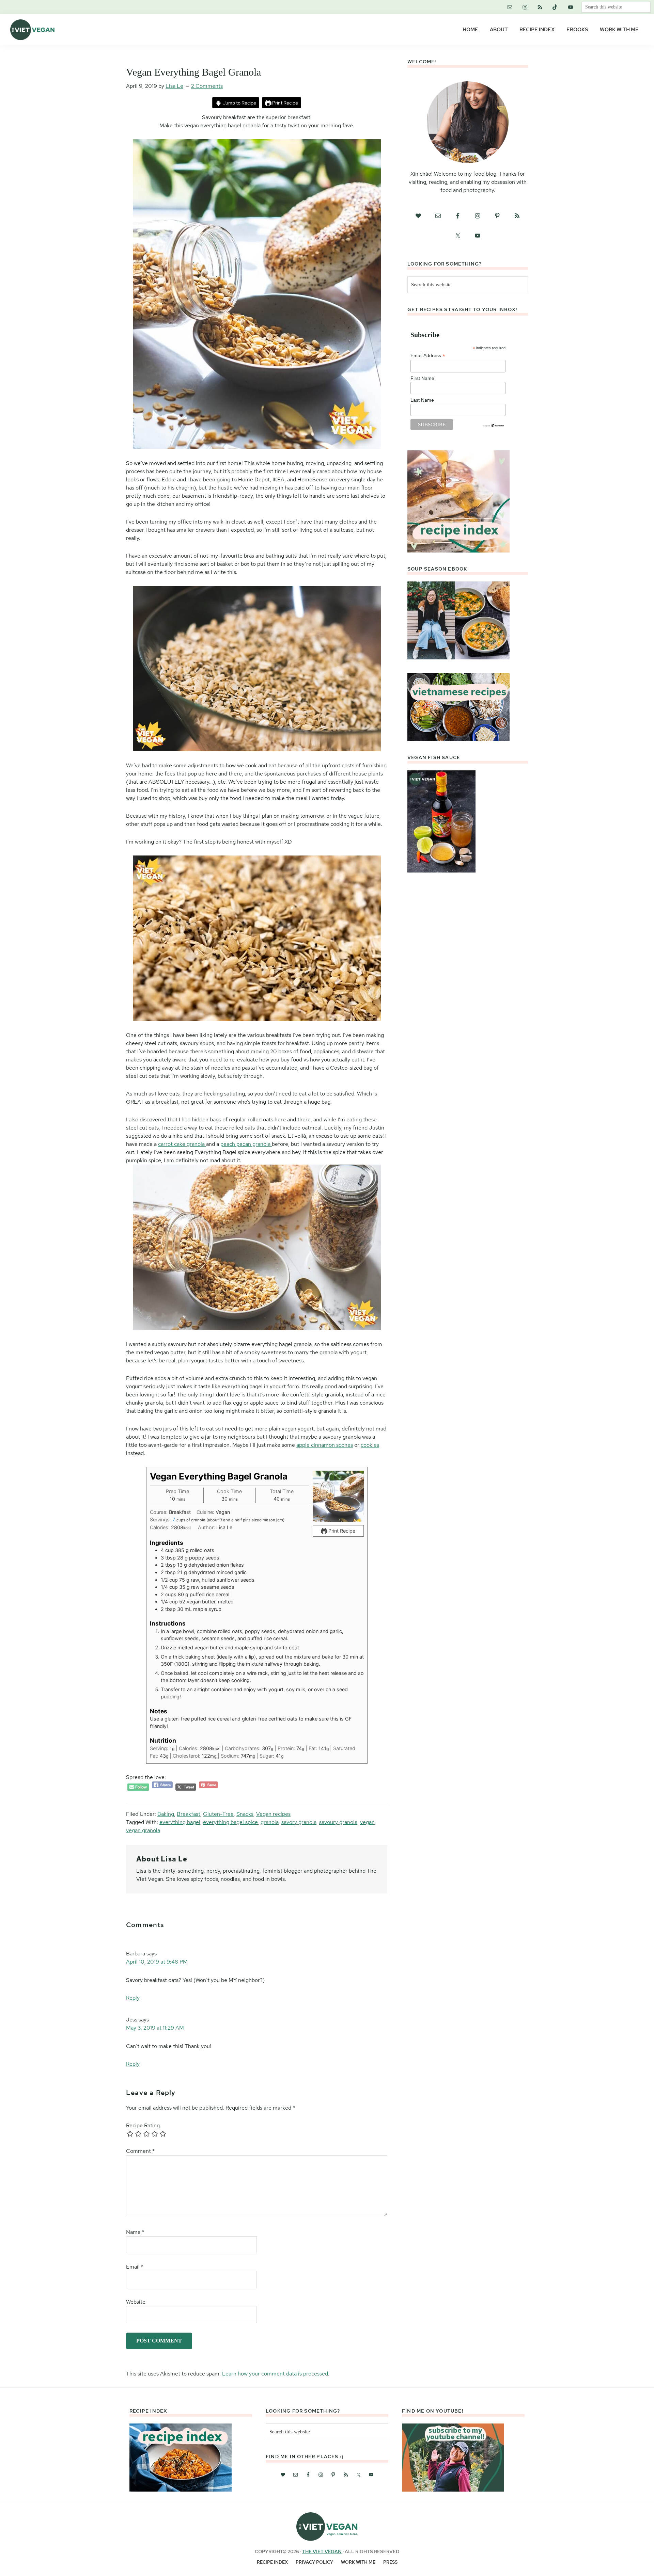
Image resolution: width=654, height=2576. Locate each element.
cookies (370, 1445)
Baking (166, 1814)
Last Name (422, 400)
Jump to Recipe (239, 103)
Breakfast (189, 1814)
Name (135, 2232)
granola (270, 1822)
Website (136, 2302)
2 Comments (207, 86)
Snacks (245, 1814)
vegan (367, 1822)
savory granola (299, 1822)
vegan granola (143, 1830)
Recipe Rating (143, 2125)
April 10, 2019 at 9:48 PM (157, 1962)
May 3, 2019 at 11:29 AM (155, 2028)
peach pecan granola (246, 1144)
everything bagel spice (230, 1822)
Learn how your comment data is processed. (276, 2374)
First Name (422, 378)
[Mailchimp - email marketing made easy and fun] (494, 426)
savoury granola (338, 1822)
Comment (140, 2151)
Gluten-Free (218, 1814)
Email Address (428, 356)
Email (135, 2267)
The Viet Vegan (322, 2551)
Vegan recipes (273, 1814)
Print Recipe (285, 103)
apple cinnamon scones (325, 1445)
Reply (133, 1998)
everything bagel (180, 1822)
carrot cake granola (182, 1144)
